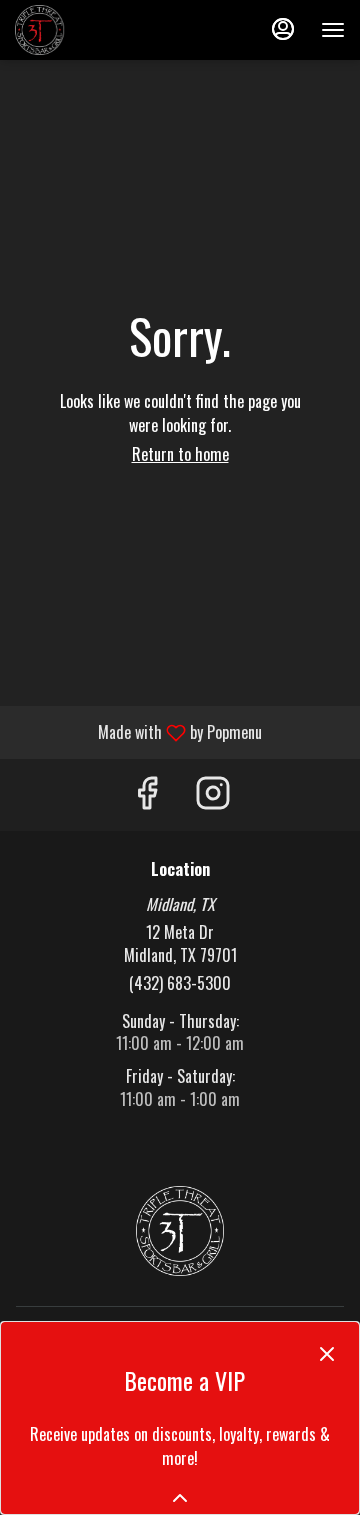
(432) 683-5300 (180, 983)
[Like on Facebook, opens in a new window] (147, 794)
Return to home (180, 454)
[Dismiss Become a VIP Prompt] (327, 1354)
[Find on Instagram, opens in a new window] (213, 794)
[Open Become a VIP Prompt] (180, 1498)
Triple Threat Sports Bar (180, 1231)
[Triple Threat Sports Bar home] (105, 30)
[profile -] (283, 29)
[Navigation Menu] (333, 30)
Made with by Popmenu (138, 731)
